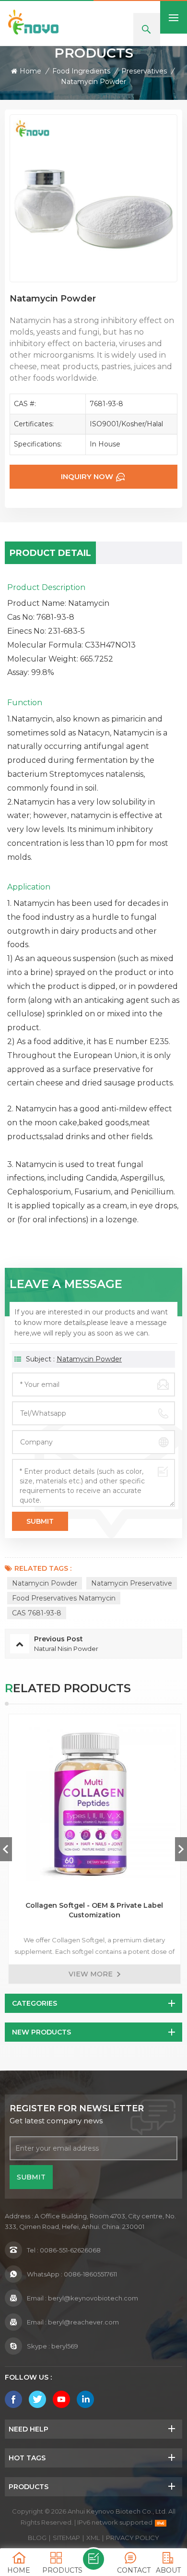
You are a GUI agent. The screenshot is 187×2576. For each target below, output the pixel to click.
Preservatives (144, 71)
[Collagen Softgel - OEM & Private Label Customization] (93, 1800)
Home (30, 71)
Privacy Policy (133, 2538)
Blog (37, 2538)
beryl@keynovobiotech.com (93, 2298)
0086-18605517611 (90, 2274)
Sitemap (66, 2538)
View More (90, 1974)
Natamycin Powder (89, 1359)
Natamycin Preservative (132, 1583)
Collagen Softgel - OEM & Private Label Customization (94, 1910)
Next (181, 1849)
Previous (6, 1849)
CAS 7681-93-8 (37, 1613)
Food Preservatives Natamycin (64, 1598)
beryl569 (65, 2346)
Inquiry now (87, 476)
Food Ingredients (81, 71)
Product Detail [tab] (50, 553)
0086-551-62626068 (70, 2250)
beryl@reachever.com (83, 2322)
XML (93, 2538)
